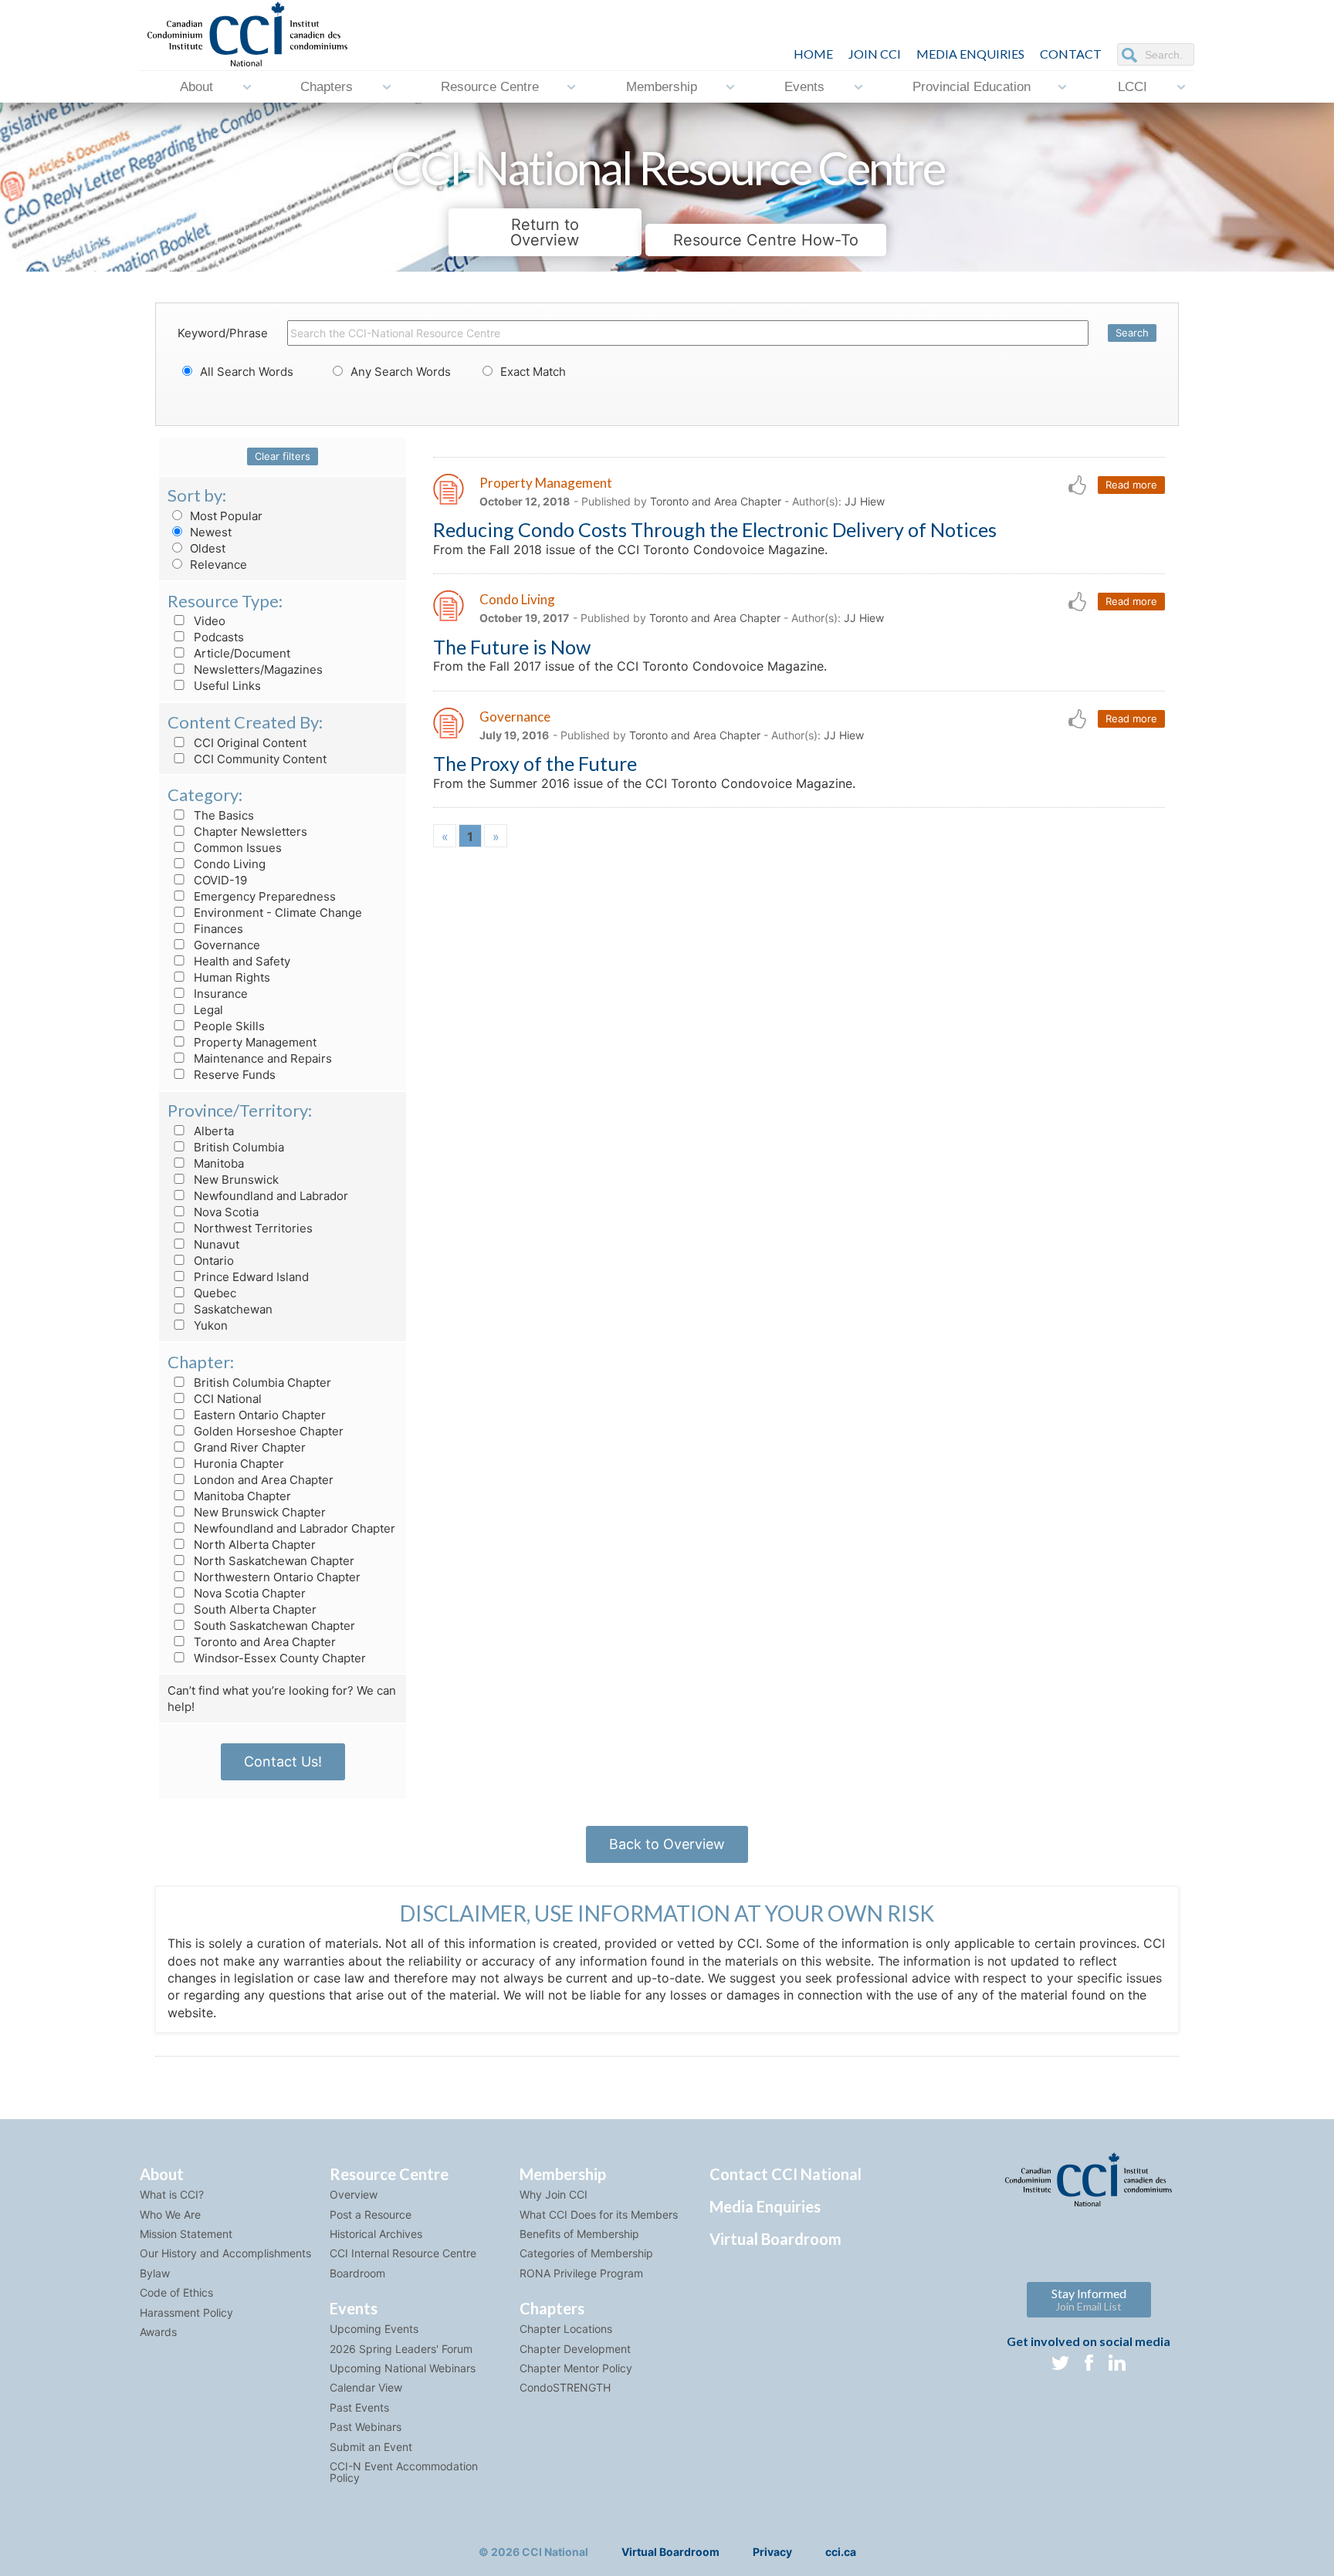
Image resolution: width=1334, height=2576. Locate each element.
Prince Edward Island (250, 1277)
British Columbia (237, 1147)
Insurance (219, 994)
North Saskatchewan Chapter (273, 1561)
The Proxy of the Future (535, 763)
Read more (1131, 485)
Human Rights (230, 977)
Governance (225, 945)
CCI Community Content (259, 759)
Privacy (772, 2552)
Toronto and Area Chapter (263, 1642)
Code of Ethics (176, 2292)
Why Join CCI (554, 2194)
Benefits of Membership (579, 2234)
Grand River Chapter (248, 1447)
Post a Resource (371, 2214)
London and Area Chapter (262, 1480)
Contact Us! (283, 1761)
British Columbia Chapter (261, 1383)
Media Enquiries (970, 54)
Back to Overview (667, 1844)
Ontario (212, 1261)
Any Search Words (399, 372)
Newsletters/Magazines (257, 669)
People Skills (228, 1026)
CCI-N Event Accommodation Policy (404, 2472)
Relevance (217, 565)
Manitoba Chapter (241, 1496)
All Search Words (245, 372)
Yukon (209, 1325)
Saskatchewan (232, 1309)
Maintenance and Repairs (261, 1058)
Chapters (327, 87)
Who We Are (170, 2214)
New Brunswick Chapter (258, 1512)
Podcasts (217, 637)
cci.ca (841, 2552)
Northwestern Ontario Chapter (276, 1577)
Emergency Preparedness (263, 896)
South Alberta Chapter (254, 1609)
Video (208, 621)
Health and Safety (240, 961)
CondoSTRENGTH (565, 2387)
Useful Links (226, 686)
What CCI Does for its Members (599, 2214)
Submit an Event (371, 2447)
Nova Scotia (225, 1212)
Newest (209, 532)
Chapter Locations (566, 2329)
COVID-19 (219, 880)
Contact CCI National (786, 2174)
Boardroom (357, 2273)
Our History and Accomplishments (225, 2253)
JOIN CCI (875, 54)
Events (804, 87)
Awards (158, 2332)
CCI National (226, 1399)
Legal (207, 1010)
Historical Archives (376, 2234)
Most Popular (225, 516)
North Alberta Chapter (253, 1545)
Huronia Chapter (237, 1464)
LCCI (1133, 87)
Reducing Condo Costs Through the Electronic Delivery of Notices (715, 529)
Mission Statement (186, 2234)
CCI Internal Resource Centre (403, 2253)
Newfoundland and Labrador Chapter (293, 1528)
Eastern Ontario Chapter (258, 1415)
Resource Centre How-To (766, 240)
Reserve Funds (233, 1075)
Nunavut (215, 1244)
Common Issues (236, 848)
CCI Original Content (249, 743)
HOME (813, 54)
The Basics (222, 815)
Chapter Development (575, 2349)
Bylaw (155, 2273)
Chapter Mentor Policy (576, 2368)
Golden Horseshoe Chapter (267, 1431)
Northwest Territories (252, 1228)
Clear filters (283, 456)
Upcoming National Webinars (403, 2368)
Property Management (254, 1042)
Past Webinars (366, 2427)
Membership (662, 87)
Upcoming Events (374, 2329)
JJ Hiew (865, 501)
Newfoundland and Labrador (269, 1196)
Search (1132, 333)
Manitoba (217, 1163)
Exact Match (532, 372)
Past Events (359, 2407)
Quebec (213, 1293)
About (196, 87)
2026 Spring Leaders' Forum (401, 2349)
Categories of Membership (586, 2253)
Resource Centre (490, 87)
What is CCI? (172, 2194)
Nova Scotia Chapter (248, 1593)
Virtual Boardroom (775, 2239)
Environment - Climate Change (276, 913)
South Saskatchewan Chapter (273, 1626)
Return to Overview (545, 232)
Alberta (212, 1131)
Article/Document (240, 653)
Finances (217, 929)
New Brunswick (235, 1180)
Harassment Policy (186, 2312)
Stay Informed (1089, 2299)
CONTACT (1071, 54)
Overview (354, 2194)
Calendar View (366, 2387)
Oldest (206, 548)
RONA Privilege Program (581, 2273)
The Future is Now (512, 647)
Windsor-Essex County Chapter (278, 1658)
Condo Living (228, 864)
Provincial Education (972, 87)
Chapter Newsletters (249, 832)
